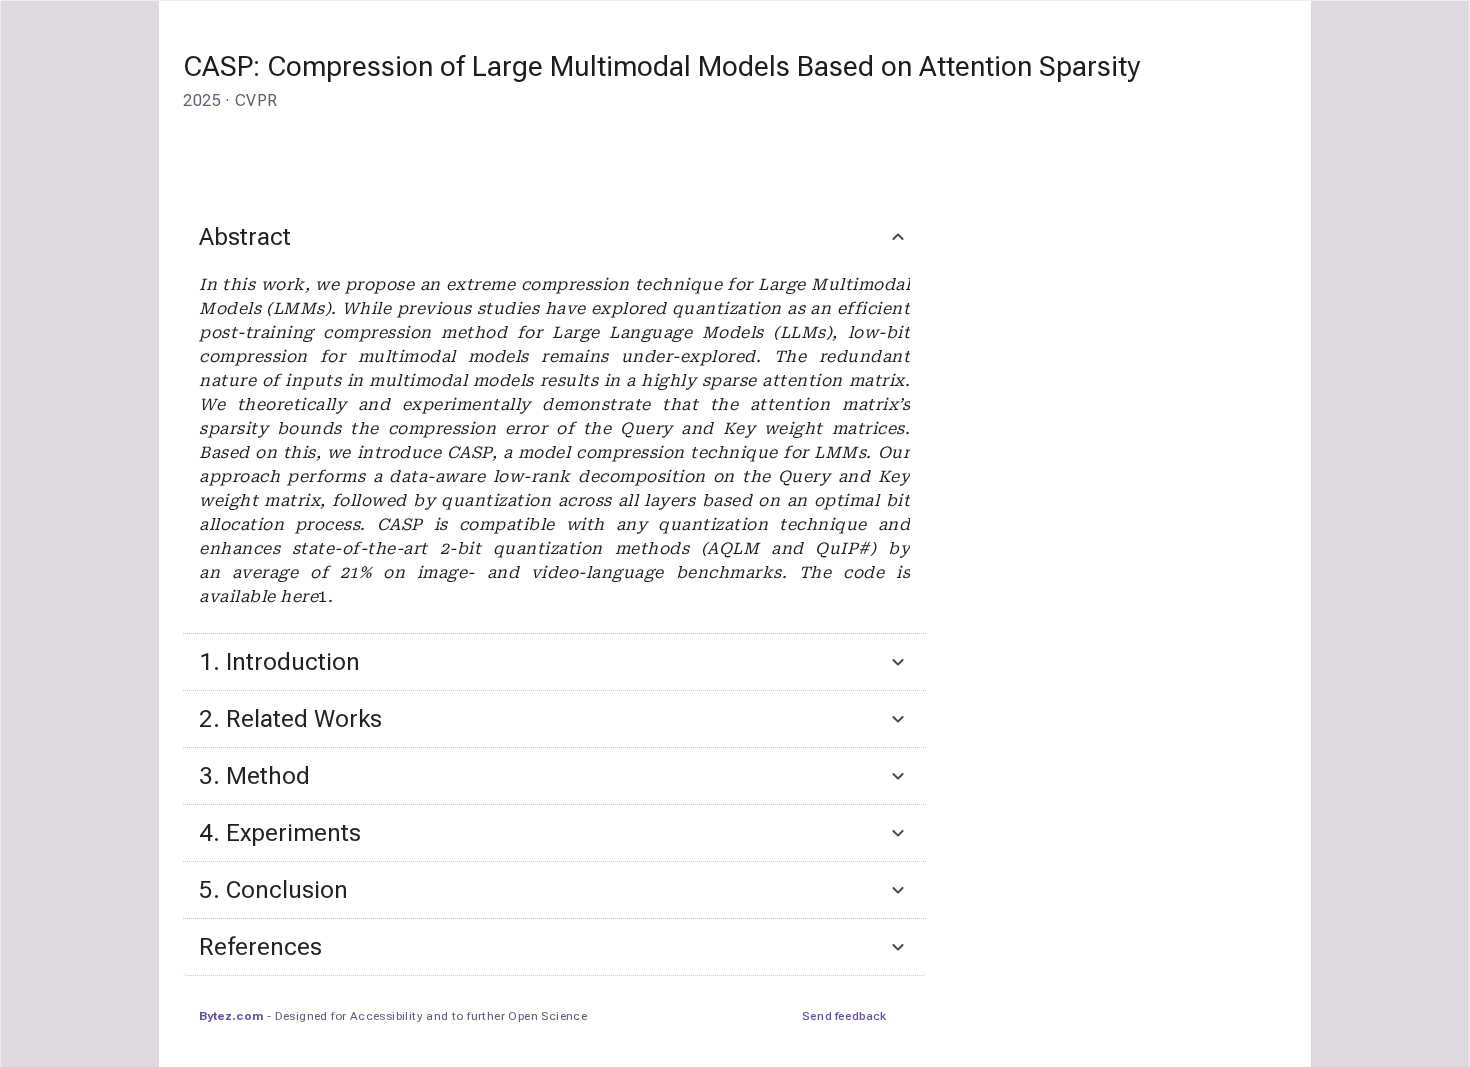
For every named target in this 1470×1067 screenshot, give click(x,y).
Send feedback (844, 1016)
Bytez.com (231, 1016)
